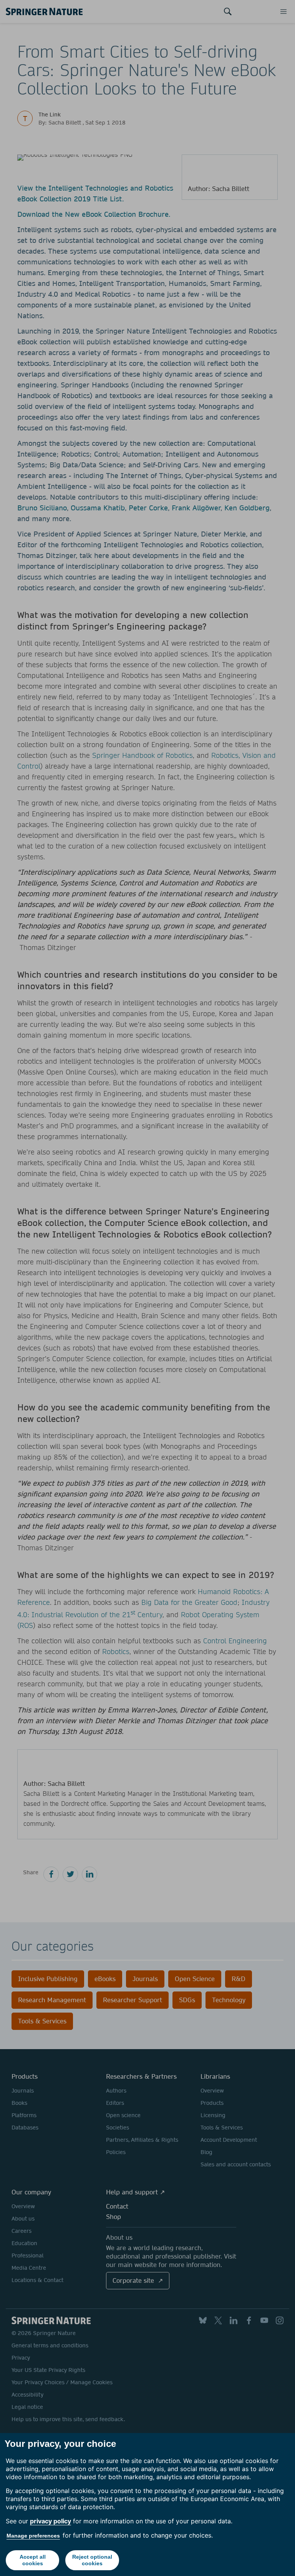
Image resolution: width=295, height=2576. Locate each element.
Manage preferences (33, 2536)
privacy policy (51, 2521)
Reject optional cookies (92, 2560)
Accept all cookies (33, 2560)
